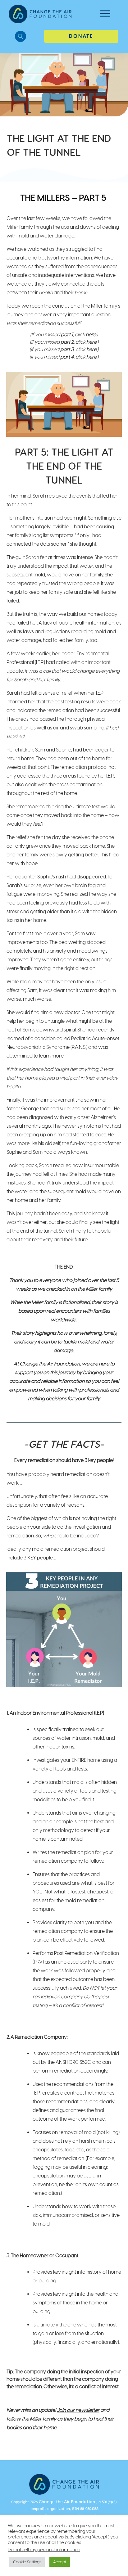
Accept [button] (60, 2562)
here (91, 334)
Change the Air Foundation (67, 2502)
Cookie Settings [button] (27, 2562)
